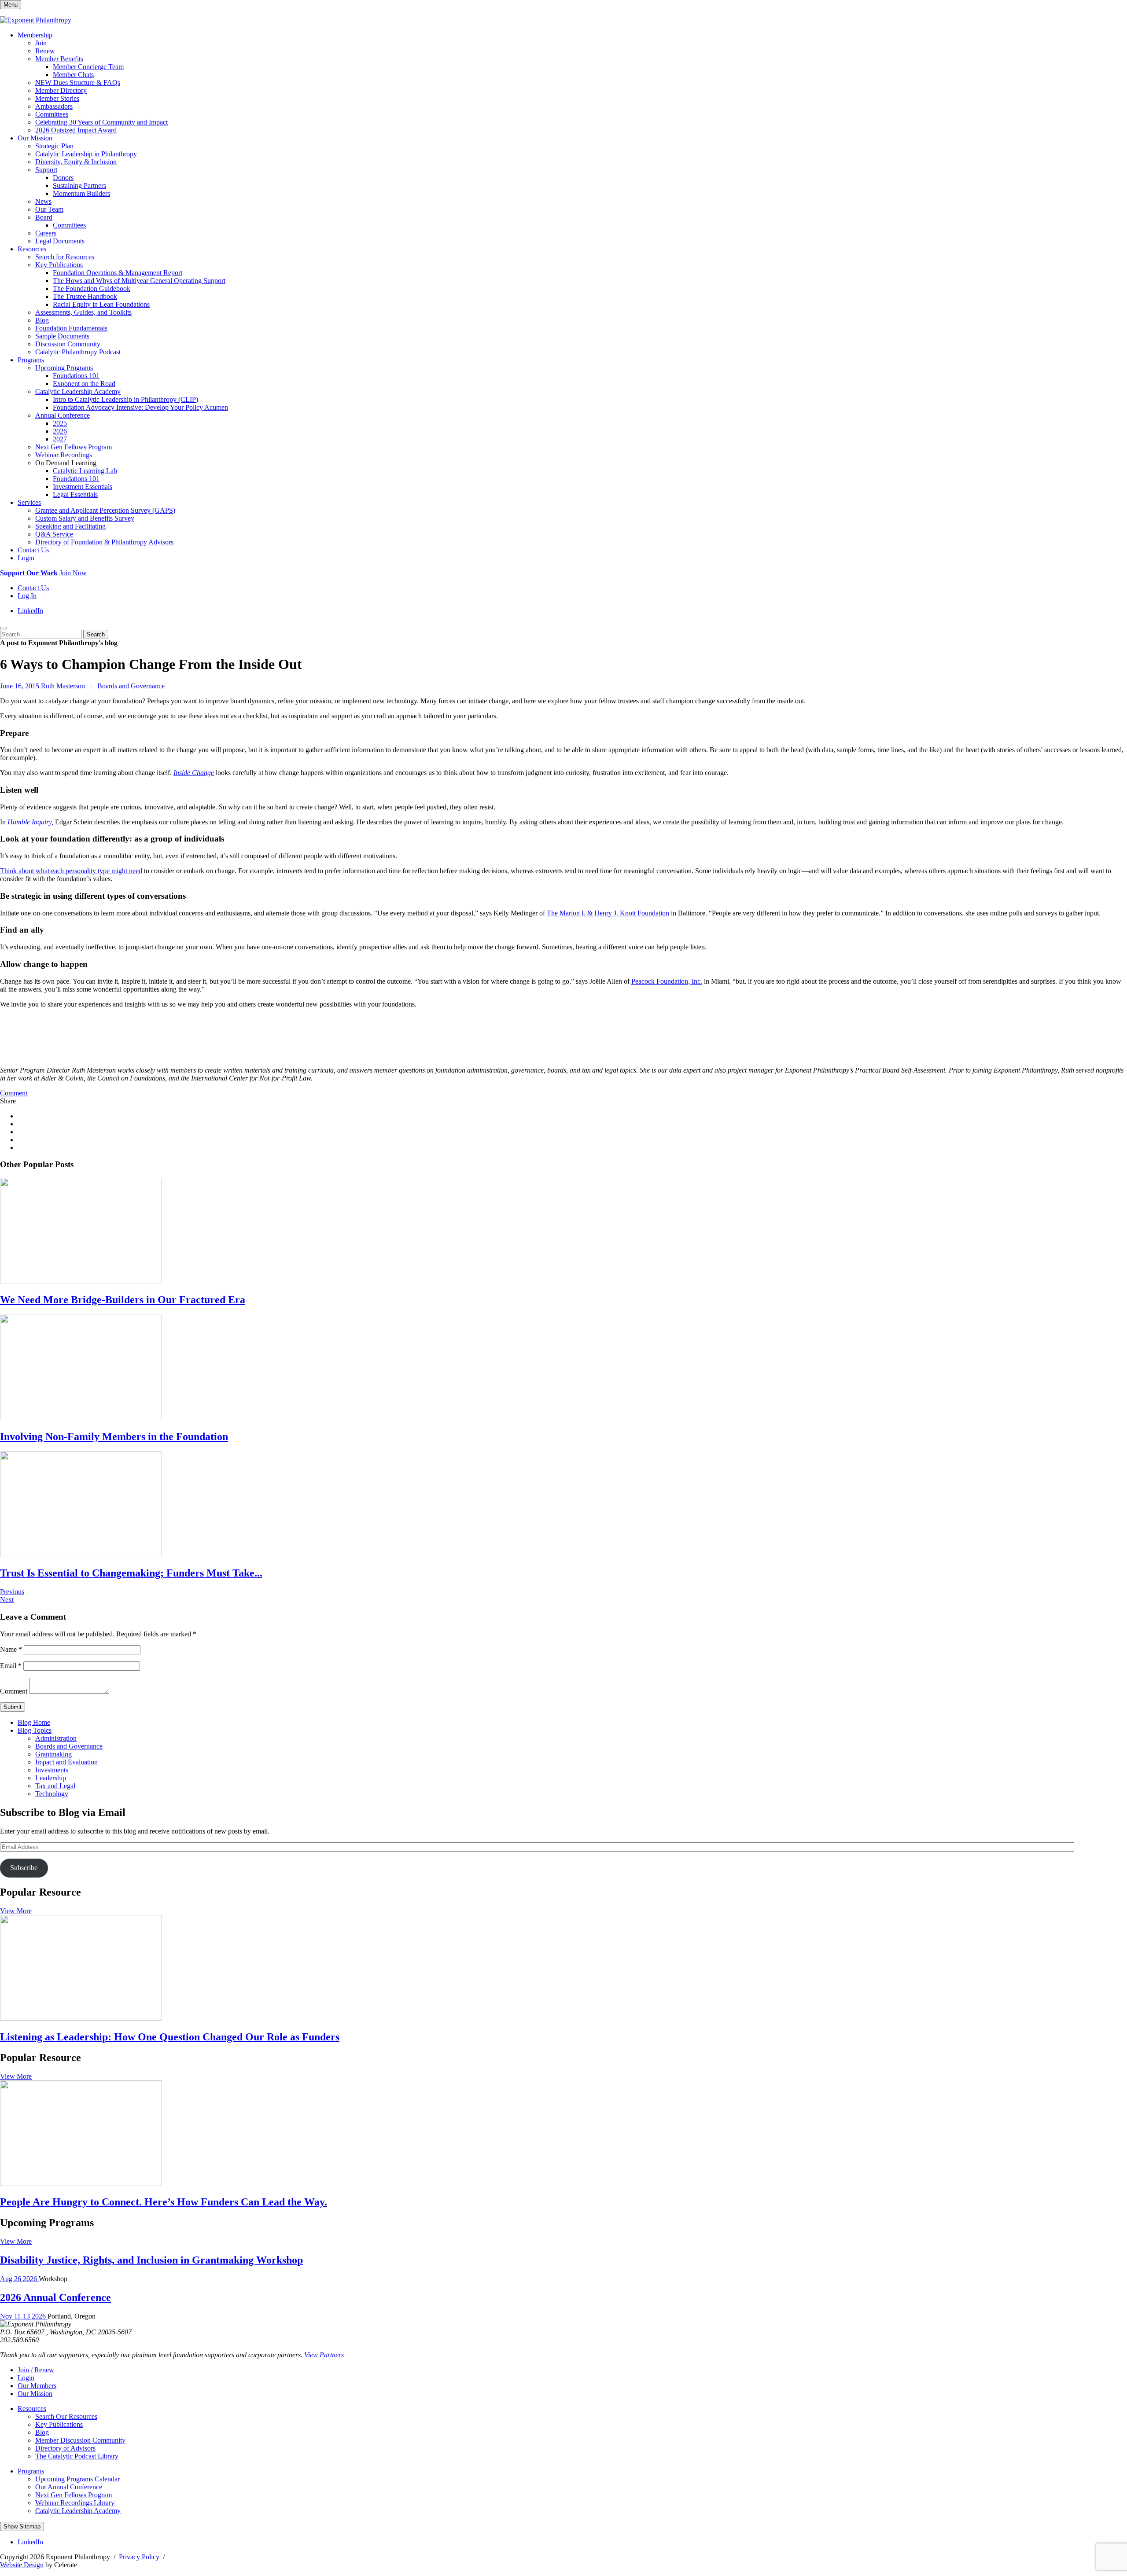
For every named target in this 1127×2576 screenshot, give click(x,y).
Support (46, 170)
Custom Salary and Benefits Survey (85, 518)
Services (29, 502)
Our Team (49, 209)
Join (41, 43)
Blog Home (34, 1722)
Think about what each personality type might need (71, 871)
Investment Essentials (83, 487)
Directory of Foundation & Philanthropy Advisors (104, 542)
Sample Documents (62, 336)
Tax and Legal (55, 1786)
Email (11, 1666)
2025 (60, 423)
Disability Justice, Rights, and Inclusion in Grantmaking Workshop (151, 2260)
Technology (52, 1794)
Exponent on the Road (84, 384)
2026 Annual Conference (55, 2297)
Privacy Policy (139, 2557)
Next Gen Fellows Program (74, 447)
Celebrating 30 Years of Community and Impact (101, 122)
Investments (52, 1770)
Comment (14, 1093)
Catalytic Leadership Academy (78, 391)
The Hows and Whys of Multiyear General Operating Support (139, 281)
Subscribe (24, 1868)
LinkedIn (30, 611)
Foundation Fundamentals (71, 328)
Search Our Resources (66, 2416)
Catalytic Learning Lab (85, 471)
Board (44, 217)
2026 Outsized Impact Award (76, 130)
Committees (52, 114)
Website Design (22, 2565)
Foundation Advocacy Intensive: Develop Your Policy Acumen (140, 407)
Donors (63, 178)
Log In (27, 596)
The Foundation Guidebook (92, 288)
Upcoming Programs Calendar (77, 2479)
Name (11, 1649)
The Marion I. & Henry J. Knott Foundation (608, 913)
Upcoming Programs (64, 368)
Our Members (37, 2386)
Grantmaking (53, 1754)
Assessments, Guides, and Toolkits (83, 312)
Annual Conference (63, 415)
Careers (46, 233)
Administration (56, 1738)
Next (7, 1600)
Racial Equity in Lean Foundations (101, 304)
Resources (32, 249)
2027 (60, 439)
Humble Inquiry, (30, 822)
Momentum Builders (81, 193)
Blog (42, 320)
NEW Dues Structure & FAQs (78, 83)
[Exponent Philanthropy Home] (36, 20)
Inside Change (194, 773)
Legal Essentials (75, 494)
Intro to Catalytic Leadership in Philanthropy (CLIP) (125, 399)
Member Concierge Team (88, 67)
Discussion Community (68, 344)
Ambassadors (54, 106)
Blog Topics (35, 1730)
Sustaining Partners (79, 186)
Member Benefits (59, 59)
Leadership (51, 1778)
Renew (45, 51)
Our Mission (35, 138)
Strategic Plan (54, 146)
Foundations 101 (76, 376)
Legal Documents (60, 241)
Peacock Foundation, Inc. (667, 981)
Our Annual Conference (69, 2487)
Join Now (73, 573)
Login (26, 558)
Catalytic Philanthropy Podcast (78, 352)
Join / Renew (36, 2370)
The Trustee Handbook (85, 296)
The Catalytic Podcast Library (77, 2456)
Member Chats (73, 75)
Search (96, 634)
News (43, 201)
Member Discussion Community (80, 2440)
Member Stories (57, 98)
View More (16, 1911)
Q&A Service (54, 534)
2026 (60, 431)
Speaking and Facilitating (70, 526)
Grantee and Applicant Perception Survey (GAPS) (105, 510)
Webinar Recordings (64, 455)
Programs (31, 360)
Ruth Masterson (63, 686)
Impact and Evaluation (66, 1762)
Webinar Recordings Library (75, 2503)
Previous (12, 1592)
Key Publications (59, 265)
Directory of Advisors (65, 2448)
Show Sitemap (22, 2526)
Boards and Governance (131, 686)
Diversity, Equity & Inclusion (76, 162)
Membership (35, 35)
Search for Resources (65, 257)
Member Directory (61, 90)
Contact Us (33, 550)
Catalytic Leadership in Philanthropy (86, 154)
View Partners (324, 2355)
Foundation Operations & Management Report (118, 273)
